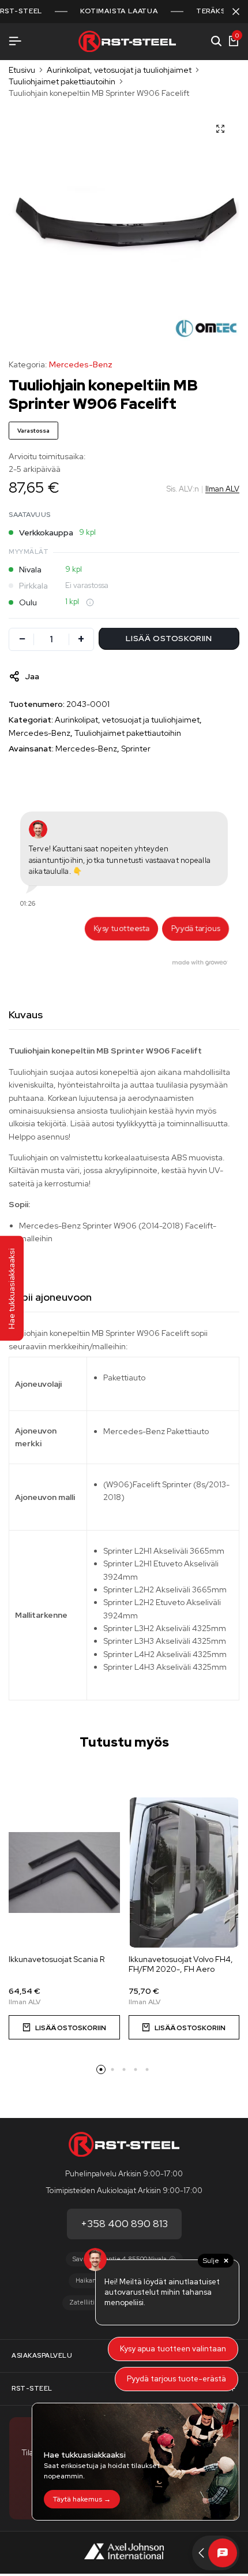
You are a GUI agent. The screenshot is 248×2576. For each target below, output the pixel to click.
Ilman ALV (222, 489)
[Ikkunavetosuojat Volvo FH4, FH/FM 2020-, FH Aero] (184, 1873)
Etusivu (22, 70)
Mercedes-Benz (81, 364)
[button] (64, 2027)
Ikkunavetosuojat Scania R (57, 1959)
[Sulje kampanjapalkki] (236, 12)
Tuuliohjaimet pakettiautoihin (62, 81)
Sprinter (136, 749)
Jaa (32, 676)
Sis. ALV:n (183, 489)
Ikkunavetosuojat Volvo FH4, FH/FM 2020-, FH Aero (181, 1964)
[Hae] (216, 42)
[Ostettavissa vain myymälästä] (90, 602)
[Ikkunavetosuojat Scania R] (64, 1873)
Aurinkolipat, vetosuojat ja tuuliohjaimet (119, 70)
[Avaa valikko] (15, 41)
